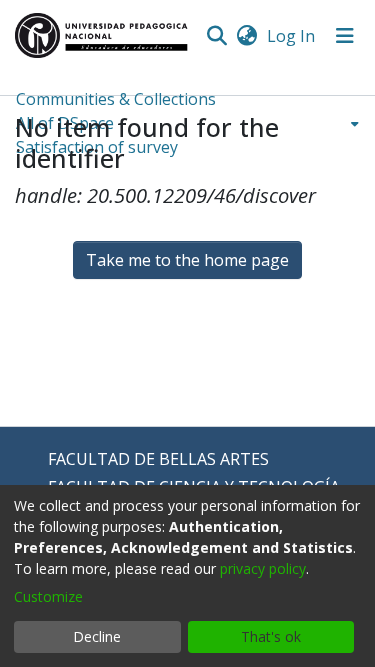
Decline (97, 636)
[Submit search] (216, 36)
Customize (48, 596)
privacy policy (263, 568)
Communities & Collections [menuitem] (116, 99)
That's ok (271, 636)
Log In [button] (292, 36)
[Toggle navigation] (345, 36)
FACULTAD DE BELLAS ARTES (158, 459)
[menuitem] (246, 36)
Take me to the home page (187, 260)
